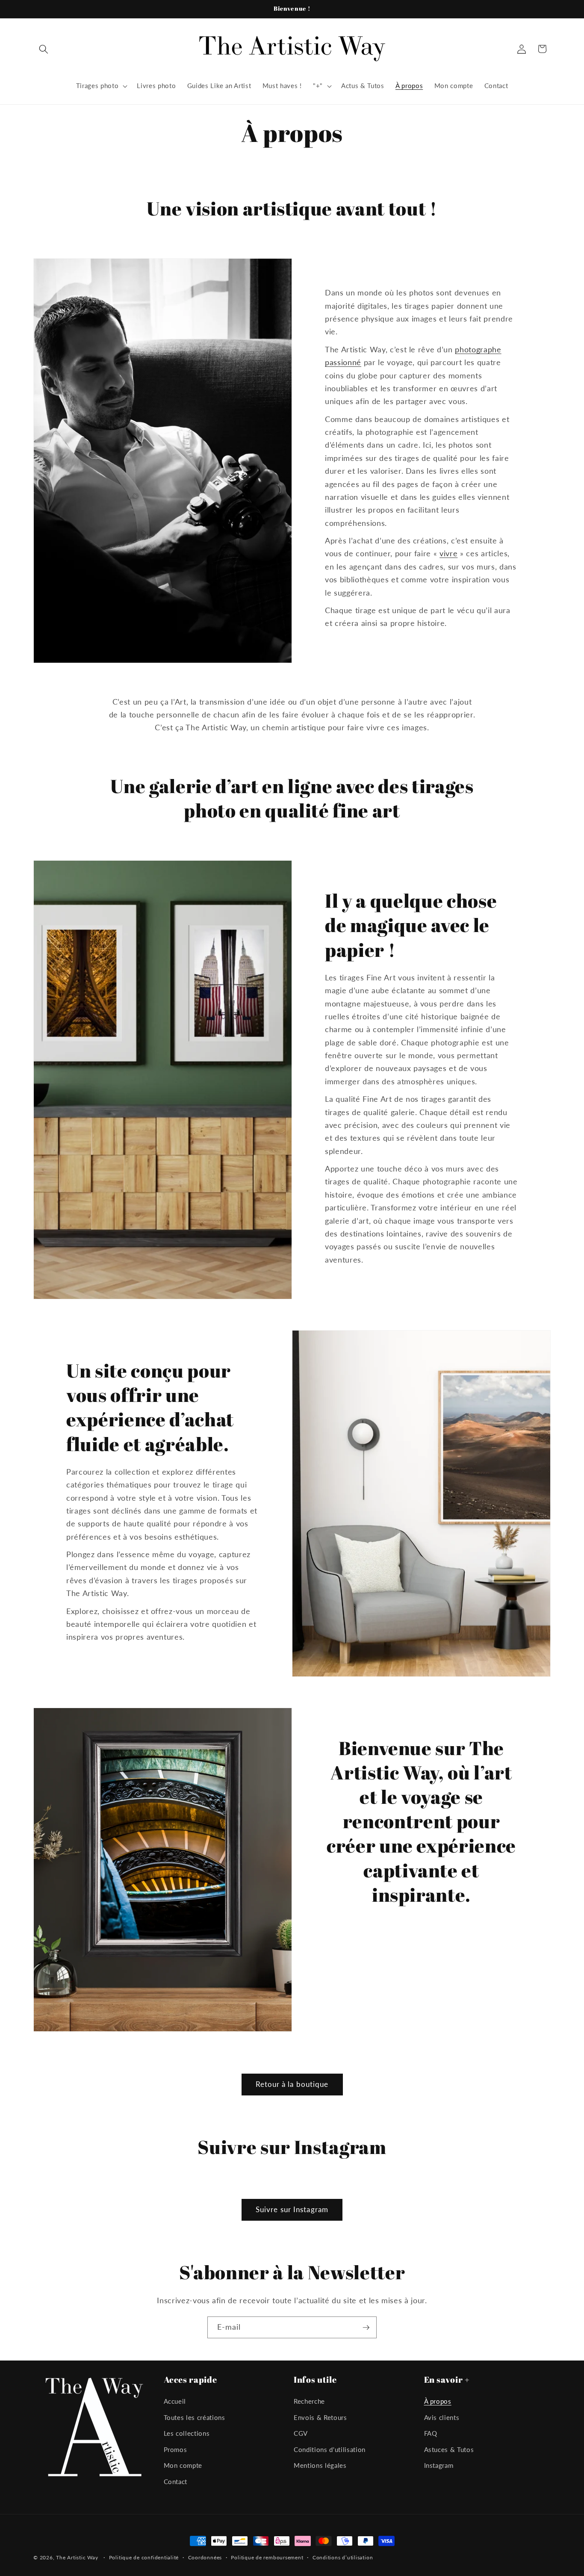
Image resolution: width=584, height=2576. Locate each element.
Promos (175, 2449)
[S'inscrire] (366, 2328)
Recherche (309, 2401)
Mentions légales (320, 2466)
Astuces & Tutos (449, 2449)
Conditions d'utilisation (330, 2449)
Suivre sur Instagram (292, 2210)
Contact (176, 2482)
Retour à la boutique (292, 2084)
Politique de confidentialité (144, 2557)
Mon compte (183, 2466)
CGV (301, 2433)
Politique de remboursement (267, 2557)
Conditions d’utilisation (343, 2557)
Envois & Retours (320, 2417)
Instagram (439, 2466)
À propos (438, 2401)
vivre (448, 553)
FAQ (431, 2433)
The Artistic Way (77, 2557)
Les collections (187, 2433)
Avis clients (442, 2417)
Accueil (175, 2401)
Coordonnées (205, 2557)
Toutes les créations (195, 2417)
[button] (44, 49)
